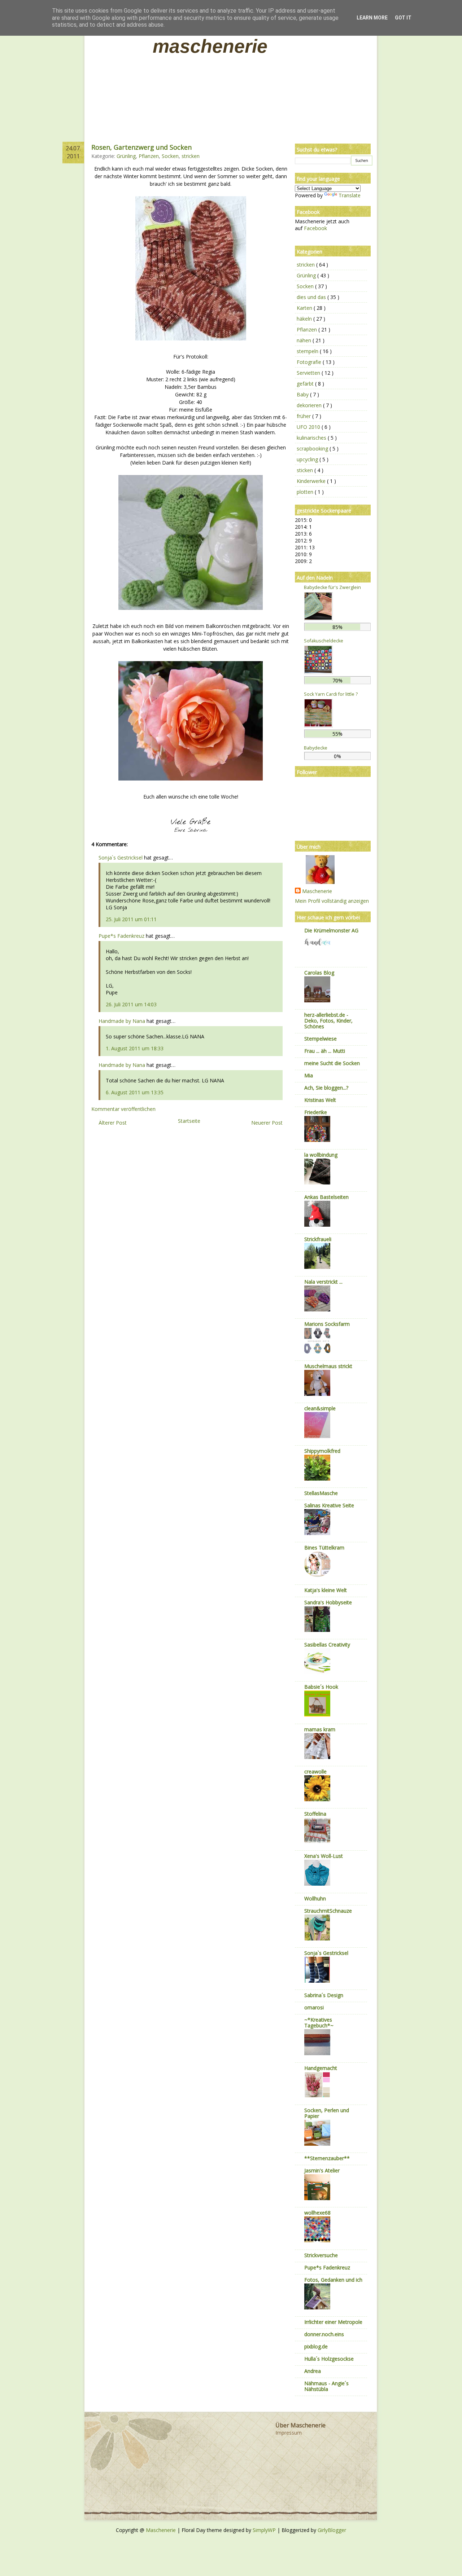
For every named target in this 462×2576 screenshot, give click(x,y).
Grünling (126, 156)
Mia (309, 1075)
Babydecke (316, 748)
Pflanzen (149, 156)
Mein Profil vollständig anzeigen (332, 901)
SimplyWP (265, 2530)
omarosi (314, 2007)
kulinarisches (312, 438)
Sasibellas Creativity (327, 1645)
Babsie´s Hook (321, 1687)
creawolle (315, 1771)
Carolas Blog (319, 973)
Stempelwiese (321, 1039)
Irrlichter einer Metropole (333, 2322)
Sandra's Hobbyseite (328, 1602)
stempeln (308, 351)
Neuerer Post (267, 1123)
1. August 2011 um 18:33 (135, 1048)
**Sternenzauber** (327, 2158)
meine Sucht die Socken (332, 1063)
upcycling (308, 459)
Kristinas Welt (320, 1100)
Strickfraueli (318, 1239)
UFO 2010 (309, 427)
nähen (305, 340)
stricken (191, 156)
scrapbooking (313, 449)
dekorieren (310, 405)
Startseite (189, 1121)
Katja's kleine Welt (326, 1590)
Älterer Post (113, 1123)
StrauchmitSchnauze (328, 1911)
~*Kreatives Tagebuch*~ (319, 2023)
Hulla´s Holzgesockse (329, 2359)
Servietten (309, 373)
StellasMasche (321, 1493)
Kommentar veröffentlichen (123, 1109)
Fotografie (310, 362)
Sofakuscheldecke (324, 641)
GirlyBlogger (332, 2530)
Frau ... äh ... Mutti (325, 1051)
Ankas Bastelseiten (326, 1197)
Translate (350, 195)
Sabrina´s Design (324, 1995)
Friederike (316, 1112)
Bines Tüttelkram (324, 1548)
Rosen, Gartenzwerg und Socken (141, 147)
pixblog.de (316, 2346)
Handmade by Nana (122, 1021)
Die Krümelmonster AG (331, 930)
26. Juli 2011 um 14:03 (131, 1004)
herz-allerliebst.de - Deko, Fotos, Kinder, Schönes (328, 1021)
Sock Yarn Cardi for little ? (331, 694)
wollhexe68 (317, 2213)
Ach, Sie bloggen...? (326, 1088)
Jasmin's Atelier (322, 2170)
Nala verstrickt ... (323, 1282)
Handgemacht (321, 2068)
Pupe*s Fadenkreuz (121, 936)
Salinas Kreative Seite (329, 1505)
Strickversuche (321, 2255)
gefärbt (306, 384)
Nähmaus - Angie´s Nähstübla (326, 2386)
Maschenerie (210, 46)
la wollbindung (321, 1155)
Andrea (313, 2371)
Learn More (372, 18)
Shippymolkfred (322, 1451)
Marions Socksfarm (327, 1324)
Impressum (289, 2433)
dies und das (312, 297)
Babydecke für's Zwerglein (332, 587)
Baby (303, 394)
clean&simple (320, 1408)
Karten (305, 308)
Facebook (315, 228)
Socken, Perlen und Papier (327, 2113)
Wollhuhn (315, 1898)
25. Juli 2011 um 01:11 (131, 919)
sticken (306, 470)
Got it (403, 18)
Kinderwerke (312, 481)
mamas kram (320, 1729)
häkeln (305, 319)
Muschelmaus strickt (328, 1366)
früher (304, 416)
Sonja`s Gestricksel (121, 858)
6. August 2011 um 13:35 (135, 1092)
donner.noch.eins (324, 2334)
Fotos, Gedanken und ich (333, 2280)
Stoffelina (315, 1814)
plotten (306, 492)
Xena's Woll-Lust (324, 1856)
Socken (170, 156)
